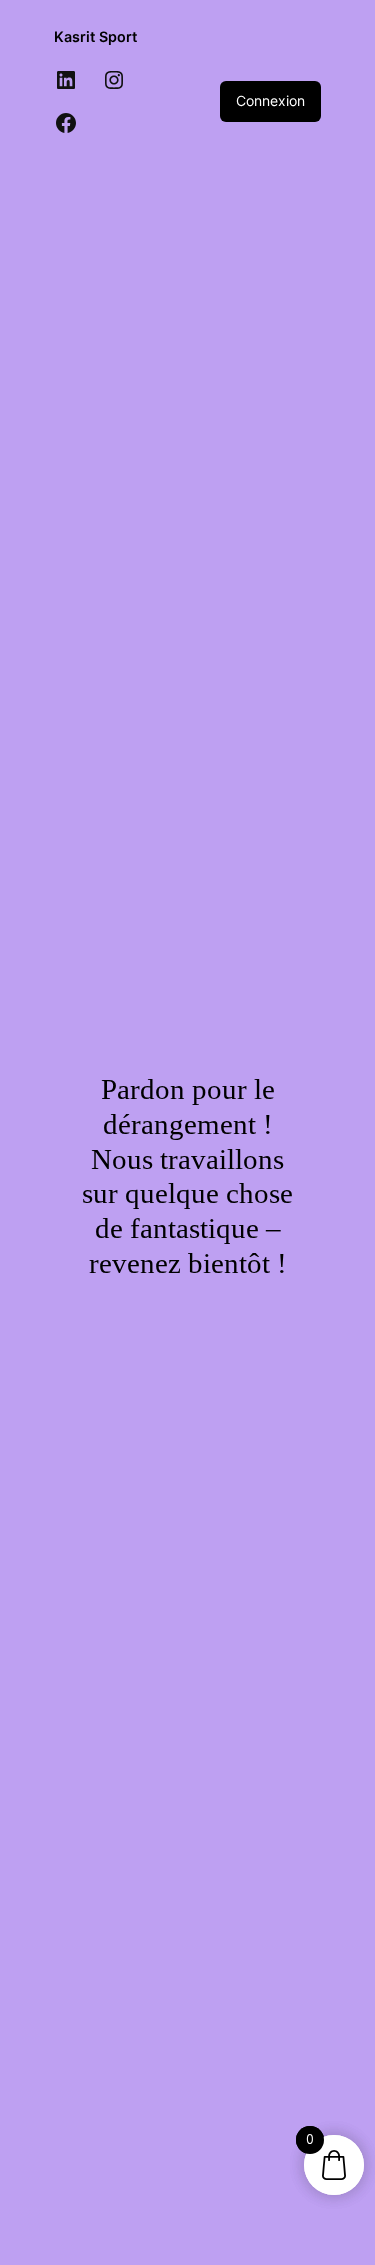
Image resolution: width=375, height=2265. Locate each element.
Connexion (270, 100)
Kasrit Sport (95, 36)
